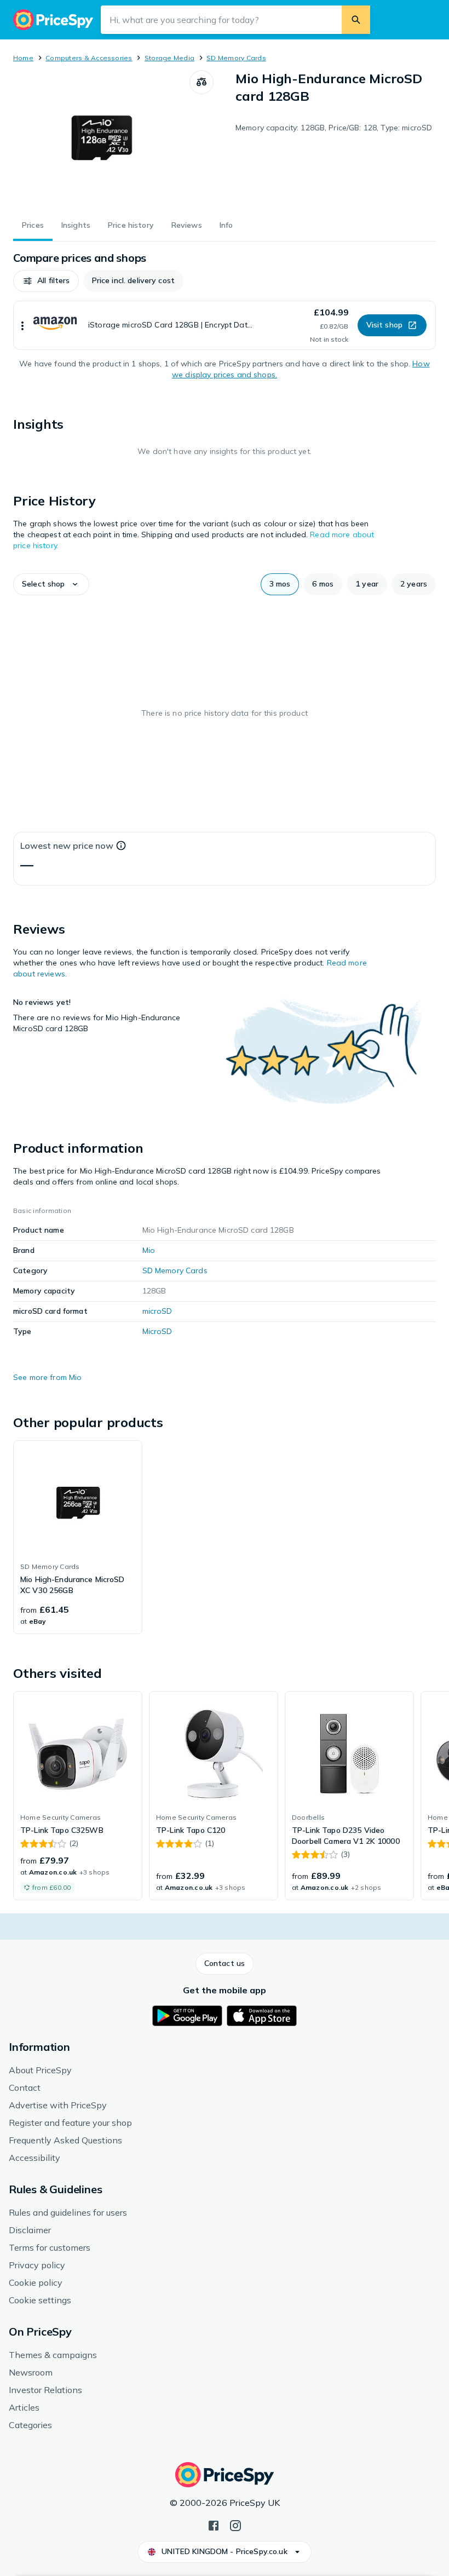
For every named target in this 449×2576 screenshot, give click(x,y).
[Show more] (22, 325)
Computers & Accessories (89, 58)
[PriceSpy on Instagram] (235, 2525)
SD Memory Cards (236, 58)
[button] (46, 281)
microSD (157, 1311)
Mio (149, 1250)
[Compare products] (202, 82)
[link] (78, 1537)
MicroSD (157, 1331)
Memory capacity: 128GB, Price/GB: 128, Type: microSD (334, 128)
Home (23, 58)
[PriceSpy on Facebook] (214, 2525)
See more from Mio (47, 1377)
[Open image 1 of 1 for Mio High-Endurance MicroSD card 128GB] (101, 139)
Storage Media (169, 58)
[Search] (356, 20)
